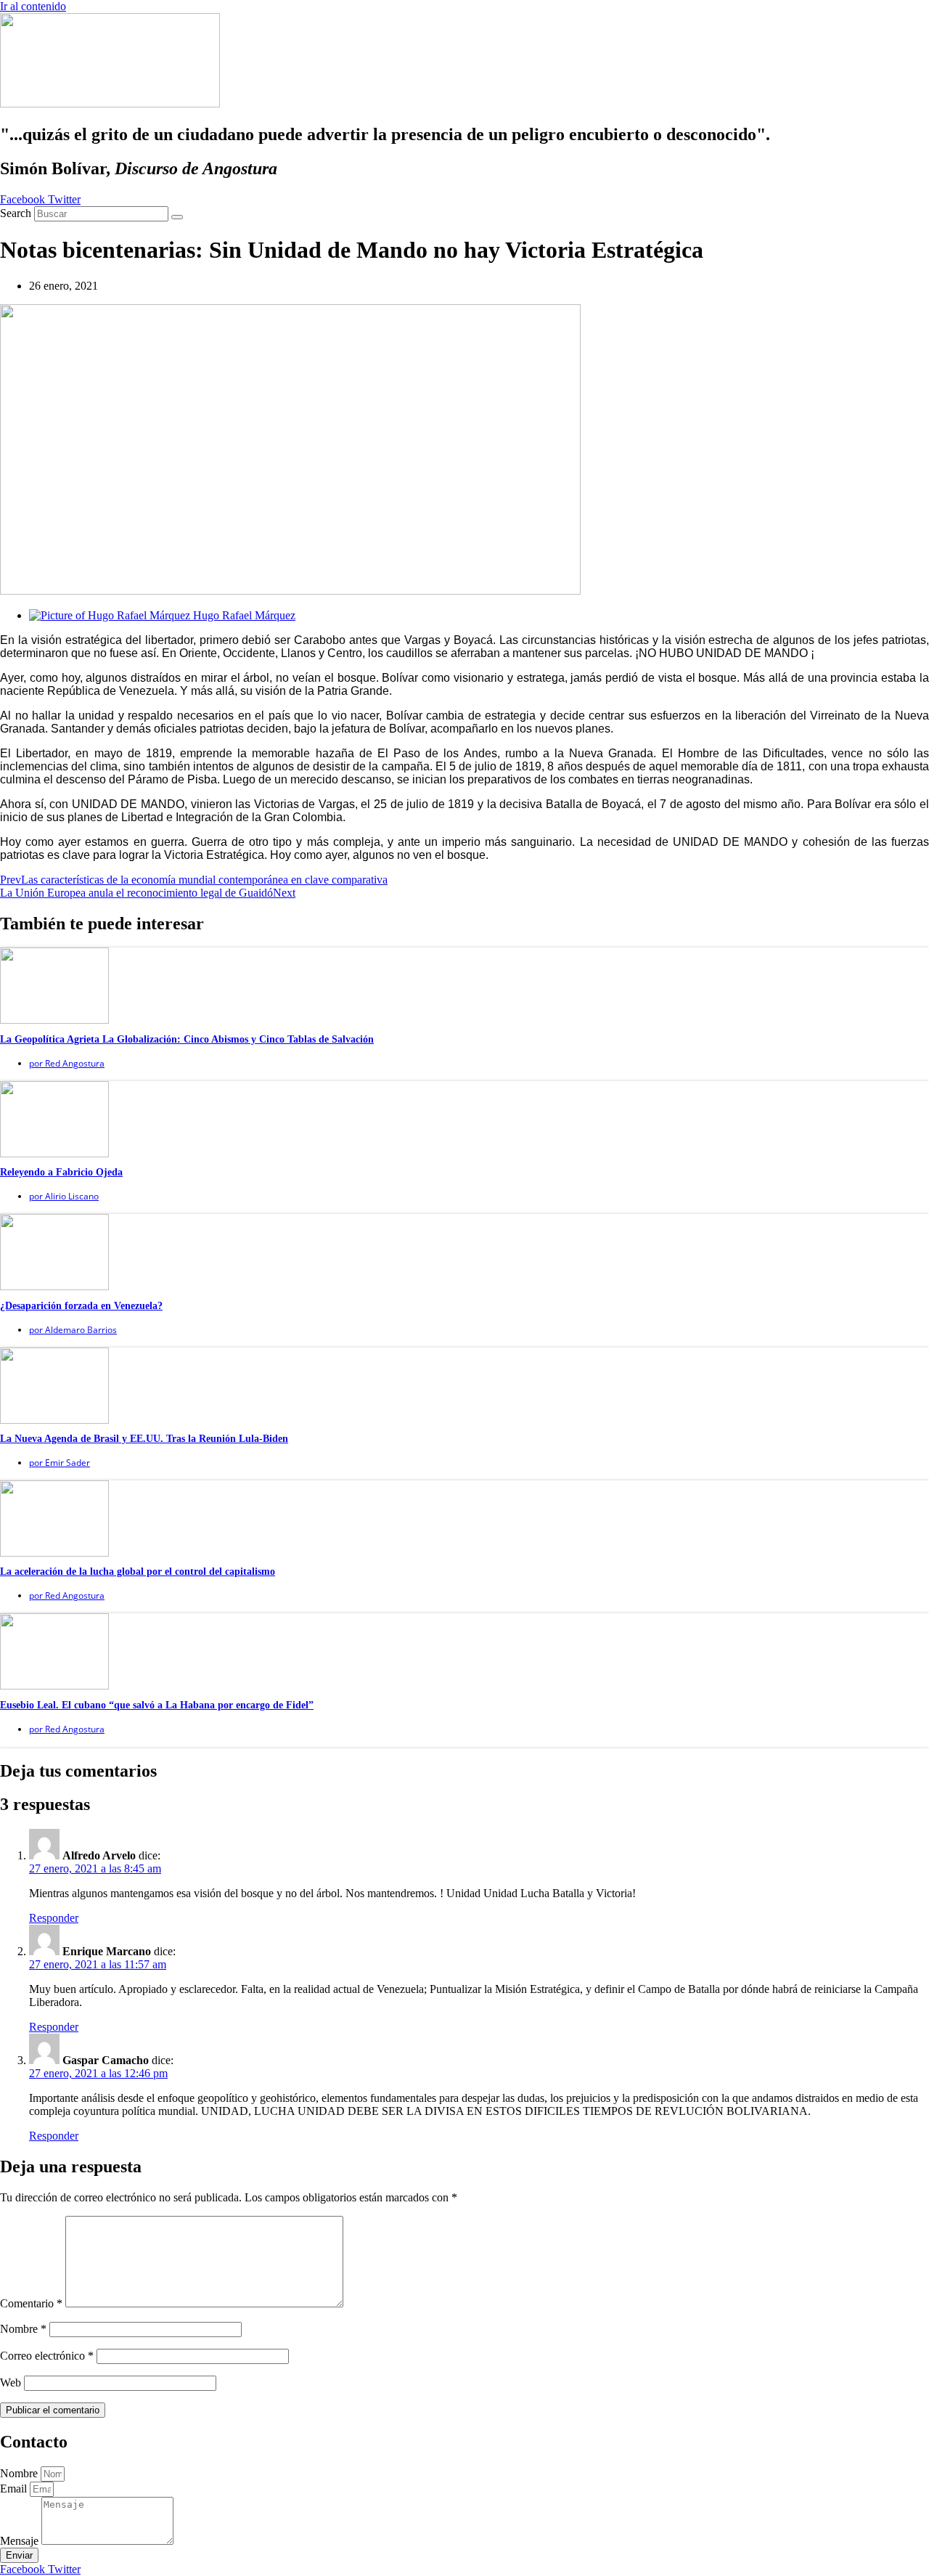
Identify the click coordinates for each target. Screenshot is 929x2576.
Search (16, 213)
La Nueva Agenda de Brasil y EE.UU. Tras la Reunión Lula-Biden (144, 1439)
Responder (54, 1918)
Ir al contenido (33, 6)
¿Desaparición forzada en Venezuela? (81, 1306)
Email (15, 2489)
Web (11, 2383)
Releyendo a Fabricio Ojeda (61, 1172)
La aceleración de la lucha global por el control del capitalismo (138, 1572)
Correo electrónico (47, 2356)
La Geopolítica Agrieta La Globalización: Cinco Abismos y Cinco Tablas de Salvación (187, 1039)
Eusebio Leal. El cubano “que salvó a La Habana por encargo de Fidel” (157, 1705)
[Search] (177, 217)
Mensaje (21, 2541)
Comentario (31, 2303)
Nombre (23, 2329)
